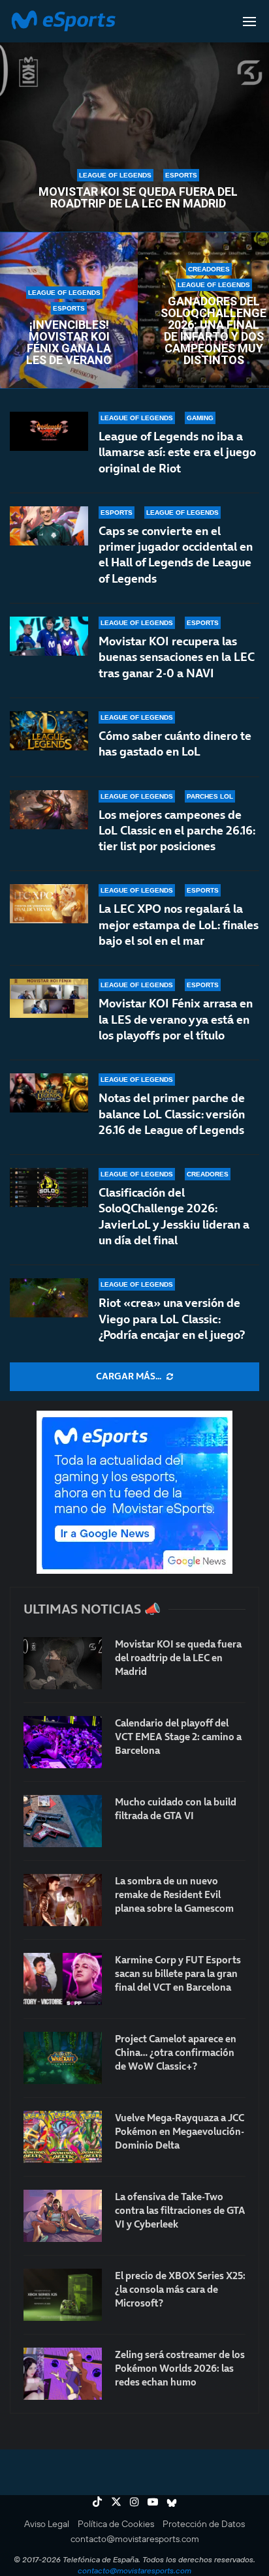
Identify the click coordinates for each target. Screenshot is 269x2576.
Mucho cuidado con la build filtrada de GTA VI (176, 1809)
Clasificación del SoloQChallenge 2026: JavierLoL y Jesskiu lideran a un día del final (174, 1216)
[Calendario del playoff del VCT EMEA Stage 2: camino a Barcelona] (63, 1742)
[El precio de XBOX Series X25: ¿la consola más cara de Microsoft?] (63, 2295)
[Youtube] (153, 2502)
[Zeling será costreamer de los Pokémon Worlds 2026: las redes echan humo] (63, 2374)
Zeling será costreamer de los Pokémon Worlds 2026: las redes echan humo (180, 2368)
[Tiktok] (97, 2502)
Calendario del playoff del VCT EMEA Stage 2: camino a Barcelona (178, 1737)
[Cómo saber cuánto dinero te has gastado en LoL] (49, 731)
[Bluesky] (172, 2502)
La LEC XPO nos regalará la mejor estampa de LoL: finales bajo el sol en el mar (179, 925)
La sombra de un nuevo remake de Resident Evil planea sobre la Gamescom (174, 1894)
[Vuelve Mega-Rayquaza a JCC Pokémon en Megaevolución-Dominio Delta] (63, 2137)
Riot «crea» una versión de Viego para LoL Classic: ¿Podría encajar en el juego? (172, 1319)
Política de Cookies (116, 2524)
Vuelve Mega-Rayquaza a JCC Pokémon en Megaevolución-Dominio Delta (180, 2131)
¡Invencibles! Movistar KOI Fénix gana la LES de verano (69, 343)
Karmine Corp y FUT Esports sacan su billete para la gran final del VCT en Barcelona (178, 1973)
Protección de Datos (204, 2524)
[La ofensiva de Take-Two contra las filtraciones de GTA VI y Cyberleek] (63, 2216)
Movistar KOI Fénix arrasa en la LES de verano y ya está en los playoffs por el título (176, 1019)
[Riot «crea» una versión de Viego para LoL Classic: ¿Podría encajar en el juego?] (49, 1298)
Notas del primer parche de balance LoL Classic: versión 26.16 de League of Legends (172, 1114)
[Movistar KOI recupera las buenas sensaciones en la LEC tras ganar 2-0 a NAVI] (49, 636)
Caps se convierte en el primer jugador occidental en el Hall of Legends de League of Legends (176, 555)
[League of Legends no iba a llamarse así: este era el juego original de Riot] (49, 431)
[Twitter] (116, 2502)
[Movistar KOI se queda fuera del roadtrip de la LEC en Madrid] (63, 1663)
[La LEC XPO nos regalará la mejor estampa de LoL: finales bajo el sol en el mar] (49, 904)
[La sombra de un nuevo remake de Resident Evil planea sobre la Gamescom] (63, 1900)
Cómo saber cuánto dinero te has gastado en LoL (175, 744)
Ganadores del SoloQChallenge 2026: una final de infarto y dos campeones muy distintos (214, 331)
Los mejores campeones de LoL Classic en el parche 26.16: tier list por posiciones (177, 831)
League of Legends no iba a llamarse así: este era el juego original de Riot (177, 452)
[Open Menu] (249, 22)
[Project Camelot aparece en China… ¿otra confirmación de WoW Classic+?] (63, 2058)
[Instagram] (134, 2502)
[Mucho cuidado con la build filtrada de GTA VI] (63, 1821)
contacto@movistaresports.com (135, 2539)
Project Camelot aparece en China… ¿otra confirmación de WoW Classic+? (176, 2052)
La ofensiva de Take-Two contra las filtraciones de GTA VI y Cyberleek (180, 2210)
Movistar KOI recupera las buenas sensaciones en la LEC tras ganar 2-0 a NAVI (177, 657)
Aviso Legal (47, 2524)
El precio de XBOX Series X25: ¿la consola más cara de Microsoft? (180, 2289)
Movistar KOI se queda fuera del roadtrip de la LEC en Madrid (138, 198)
